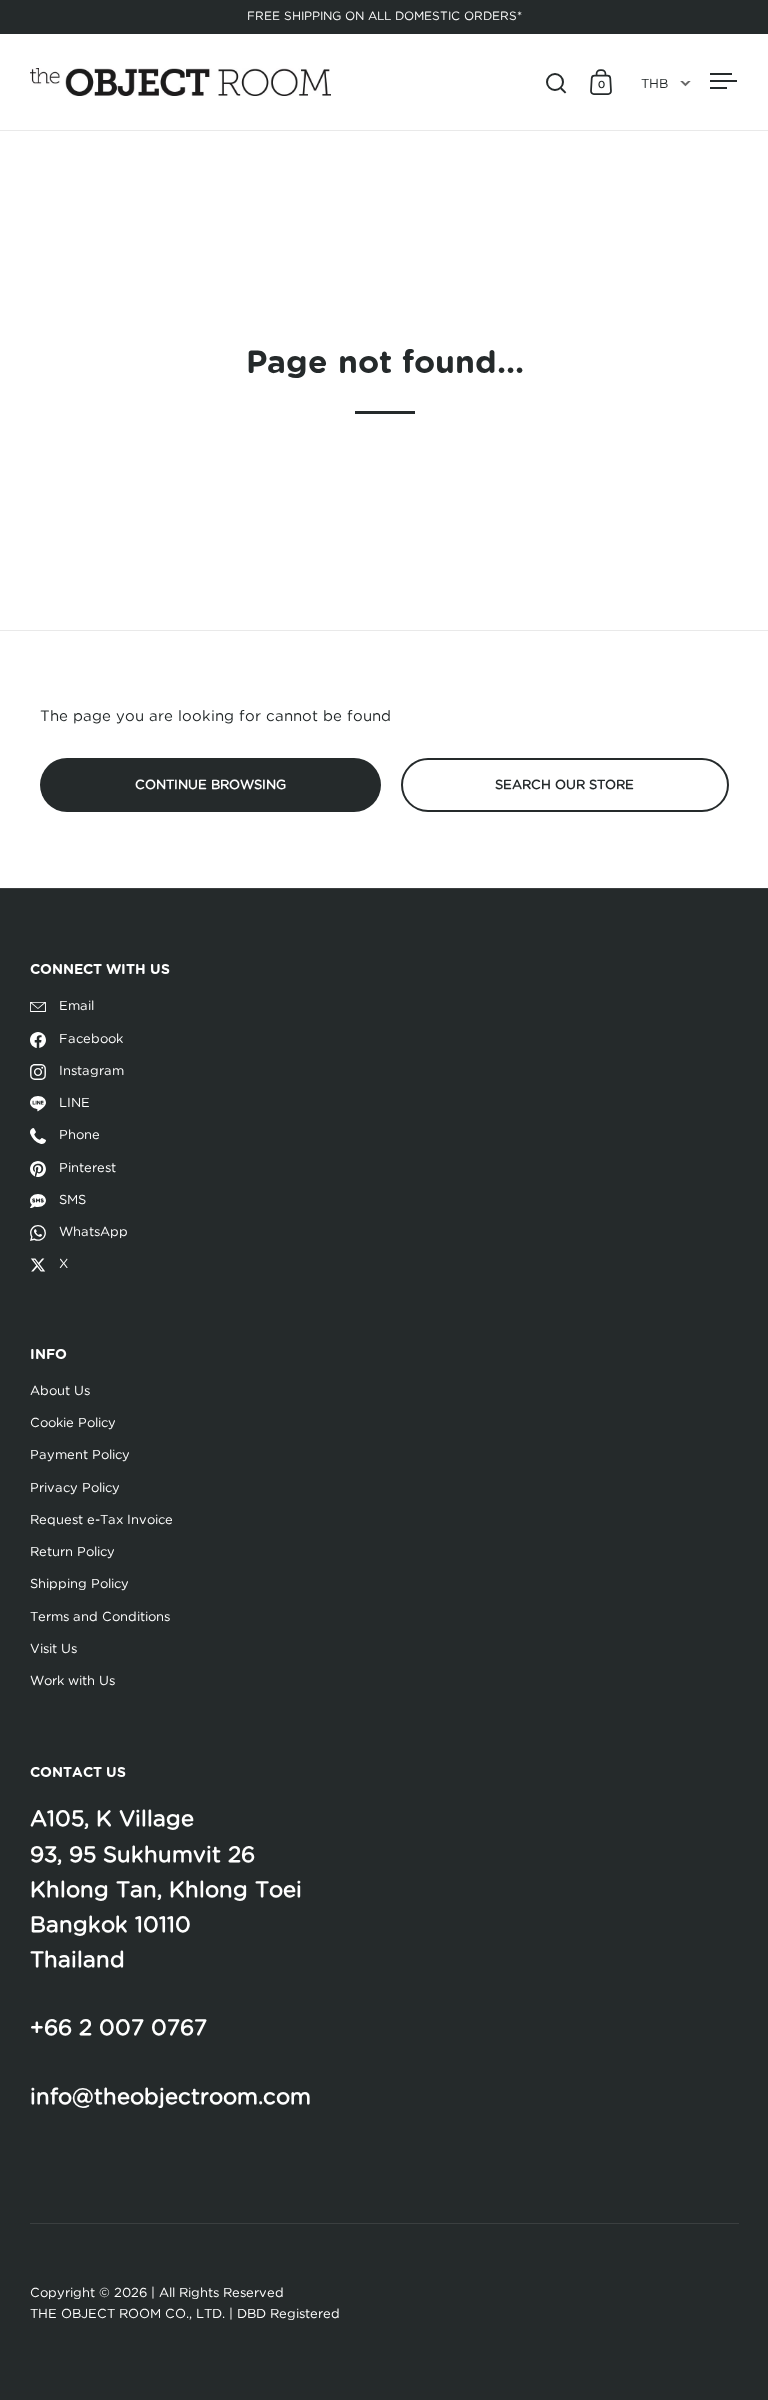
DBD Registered (288, 2314)
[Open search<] (556, 82)
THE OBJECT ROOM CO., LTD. (127, 2314)
